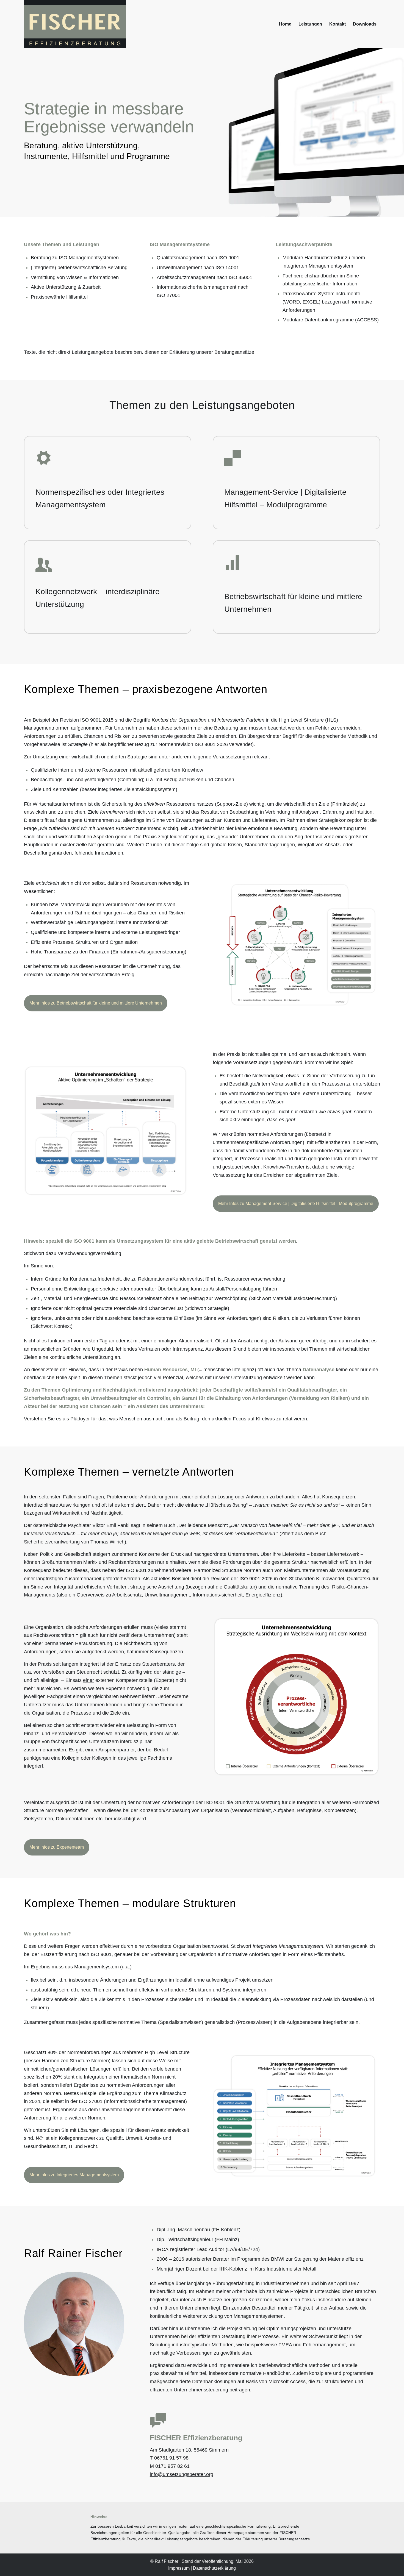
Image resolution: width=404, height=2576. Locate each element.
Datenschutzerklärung (214, 2568)
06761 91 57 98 (171, 2458)
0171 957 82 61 (172, 2466)
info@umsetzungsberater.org (182, 2474)
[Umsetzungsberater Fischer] (75, 24)
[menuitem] (285, 24)
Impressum (179, 2568)
